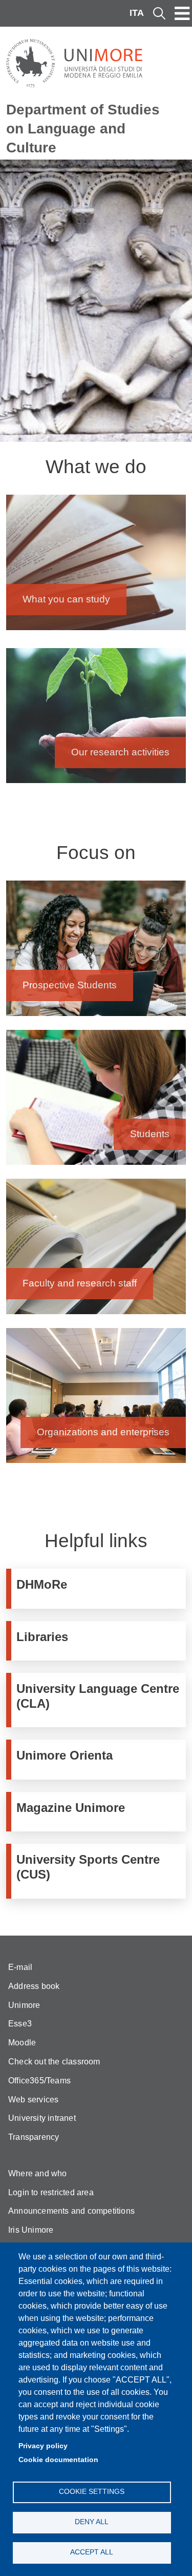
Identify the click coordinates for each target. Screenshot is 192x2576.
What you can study (96, 567)
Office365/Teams (39, 2081)
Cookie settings (92, 2492)
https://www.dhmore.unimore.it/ (99, 1588)
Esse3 (20, 2024)
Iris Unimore (31, 2230)
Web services (33, 2100)
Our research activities (96, 721)
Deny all (92, 2522)
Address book (34, 1986)
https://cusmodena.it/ (99, 1871)
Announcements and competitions (71, 2211)
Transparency (34, 2137)
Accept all (92, 2552)
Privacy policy (43, 2446)
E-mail (20, 1967)
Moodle (22, 2043)
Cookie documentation (58, 2460)
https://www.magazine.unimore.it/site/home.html (99, 1812)
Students (96, 1102)
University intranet (42, 2118)
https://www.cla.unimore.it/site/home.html (99, 1700)
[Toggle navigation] (182, 13)
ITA (137, 13)
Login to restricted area (51, 2192)
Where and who (38, 2173)
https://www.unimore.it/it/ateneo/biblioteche (99, 1641)
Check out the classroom (54, 2062)
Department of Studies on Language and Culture (83, 128)
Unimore (24, 2005)
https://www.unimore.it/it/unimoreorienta (99, 1759)
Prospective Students (96, 953)
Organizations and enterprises (96, 1401)
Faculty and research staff (96, 1251)
